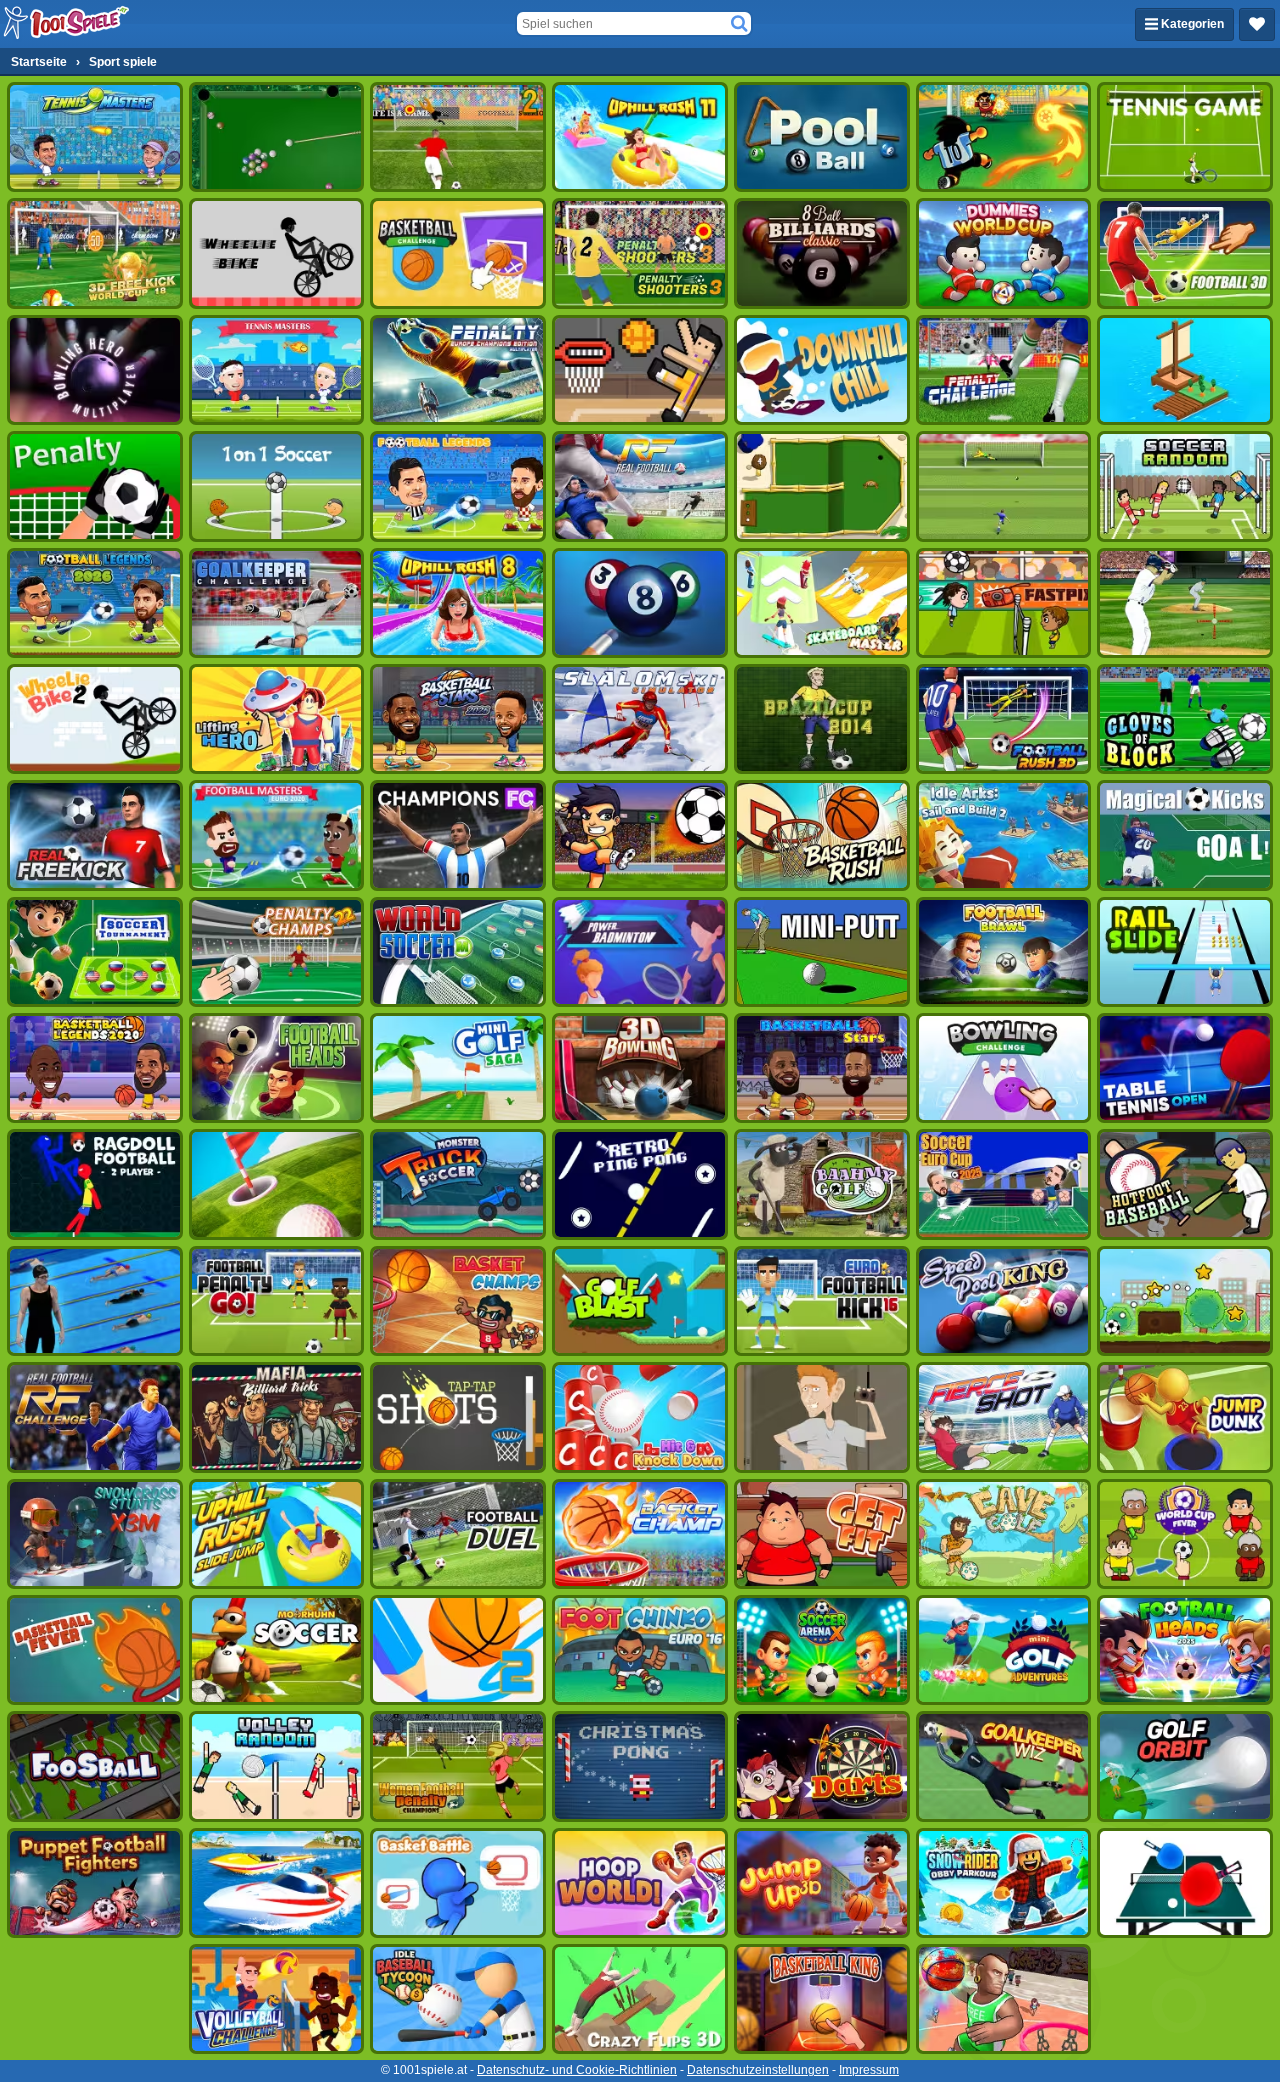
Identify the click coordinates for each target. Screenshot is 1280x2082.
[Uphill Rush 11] (640, 137)
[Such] (739, 24)
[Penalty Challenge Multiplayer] (458, 370)
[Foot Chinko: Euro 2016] (640, 1650)
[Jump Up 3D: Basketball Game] (822, 1883)
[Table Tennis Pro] (1185, 1883)
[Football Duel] (458, 1534)
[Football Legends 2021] (458, 486)
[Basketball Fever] (95, 1650)
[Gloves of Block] (1185, 719)
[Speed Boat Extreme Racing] (277, 1883)
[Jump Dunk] (1185, 1417)
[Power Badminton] (640, 952)
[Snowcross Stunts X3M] (95, 1534)
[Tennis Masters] (277, 370)
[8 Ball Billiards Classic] (822, 253)
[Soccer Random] (1185, 486)
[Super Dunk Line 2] (458, 1650)
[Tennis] (1185, 137)
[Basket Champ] (640, 1534)
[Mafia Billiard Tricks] (277, 1417)
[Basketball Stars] (822, 1068)
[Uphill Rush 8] (458, 603)
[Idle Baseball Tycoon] (458, 1999)
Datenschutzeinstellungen (758, 2070)
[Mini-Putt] (822, 952)
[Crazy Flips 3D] (640, 1999)
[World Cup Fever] (1185, 1534)
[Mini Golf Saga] (458, 1068)
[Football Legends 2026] (95, 603)
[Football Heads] (277, 1068)
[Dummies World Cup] (1004, 253)
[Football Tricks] (640, 835)
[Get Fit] (822, 1534)
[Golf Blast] (640, 1301)
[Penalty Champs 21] (95, 486)
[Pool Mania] (640, 603)
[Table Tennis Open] (1185, 1068)
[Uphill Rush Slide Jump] (277, 1534)
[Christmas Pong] (640, 1766)
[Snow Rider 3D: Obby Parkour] (1004, 1883)
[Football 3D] (1185, 253)
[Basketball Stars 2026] (458, 719)
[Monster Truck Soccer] (458, 1184)
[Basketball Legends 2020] (95, 1068)
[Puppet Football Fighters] (95, 1883)
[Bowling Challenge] (1004, 1068)
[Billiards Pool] (277, 137)
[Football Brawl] (1004, 952)
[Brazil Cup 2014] (822, 719)
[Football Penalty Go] (277, 1301)
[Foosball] (95, 1766)
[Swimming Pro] (95, 1301)
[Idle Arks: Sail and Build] (1185, 370)
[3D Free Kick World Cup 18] (95, 253)
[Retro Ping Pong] (640, 1184)
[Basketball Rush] (822, 835)
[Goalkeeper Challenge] (277, 603)
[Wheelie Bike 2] (95, 719)
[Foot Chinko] (1004, 137)
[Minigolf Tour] (277, 1184)
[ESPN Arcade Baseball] (1185, 603)
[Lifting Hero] (277, 719)
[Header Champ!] (1004, 603)
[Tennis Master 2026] (95, 137)
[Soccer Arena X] (822, 1650)
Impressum (869, 2070)
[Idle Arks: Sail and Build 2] (1004, 835)
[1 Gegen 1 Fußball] (277, 486)
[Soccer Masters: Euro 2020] (277, 835)
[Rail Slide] (1185, 952)
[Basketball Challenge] (458, 253)
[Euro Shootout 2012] (1004, 486)
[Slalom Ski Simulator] (640, 719)
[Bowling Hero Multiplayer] (95, 370)
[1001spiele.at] (67, 24)
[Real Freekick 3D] (95, 835)
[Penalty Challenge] (1004, 370)
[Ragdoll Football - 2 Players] (95, 1184)
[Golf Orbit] (1185, 1766)
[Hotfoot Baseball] (1185, 1184)
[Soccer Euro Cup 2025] (1004, 1184)
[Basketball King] (822, 1999)
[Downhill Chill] (822, 370)
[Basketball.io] (1004, 1999)
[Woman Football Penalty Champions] (458, 1766)
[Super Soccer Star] (1185, 1301)
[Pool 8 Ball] (822, 137)
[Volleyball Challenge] (277, 1999)
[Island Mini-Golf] (822, 486)
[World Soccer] (458, 952)
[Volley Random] (277, 1766)
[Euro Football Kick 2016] (822, 1301)
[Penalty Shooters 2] (458, 137)
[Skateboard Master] (822, 603)
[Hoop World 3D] (640, 1883)
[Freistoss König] (1185, 835)
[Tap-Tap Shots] (458, 1417)
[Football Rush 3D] (1004, 719)
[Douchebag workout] (822, 1417)
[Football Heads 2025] (1185, 1650)
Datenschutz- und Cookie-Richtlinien (577, 2070)
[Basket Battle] (458, 1883)
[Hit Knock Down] (640, 1417)
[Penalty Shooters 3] (640, 253)
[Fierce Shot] (1004, 1417)
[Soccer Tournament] (95, 952)
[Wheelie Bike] (277, 253)
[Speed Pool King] (1004, 1301)
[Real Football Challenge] (95, 1417)
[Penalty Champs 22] (277, 952)
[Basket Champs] (458, 1301)
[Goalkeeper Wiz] (1004, 1766)
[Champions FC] (458, 835)
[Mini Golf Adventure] (1004, 1650)
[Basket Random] (640, 370)
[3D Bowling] (640, 1068)
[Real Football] (640, 486)
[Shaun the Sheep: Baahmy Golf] (822, 1184)
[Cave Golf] (1004, 1534)
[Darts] (822, 1766)
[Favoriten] (1257, 24)
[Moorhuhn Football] (277, 1650)
